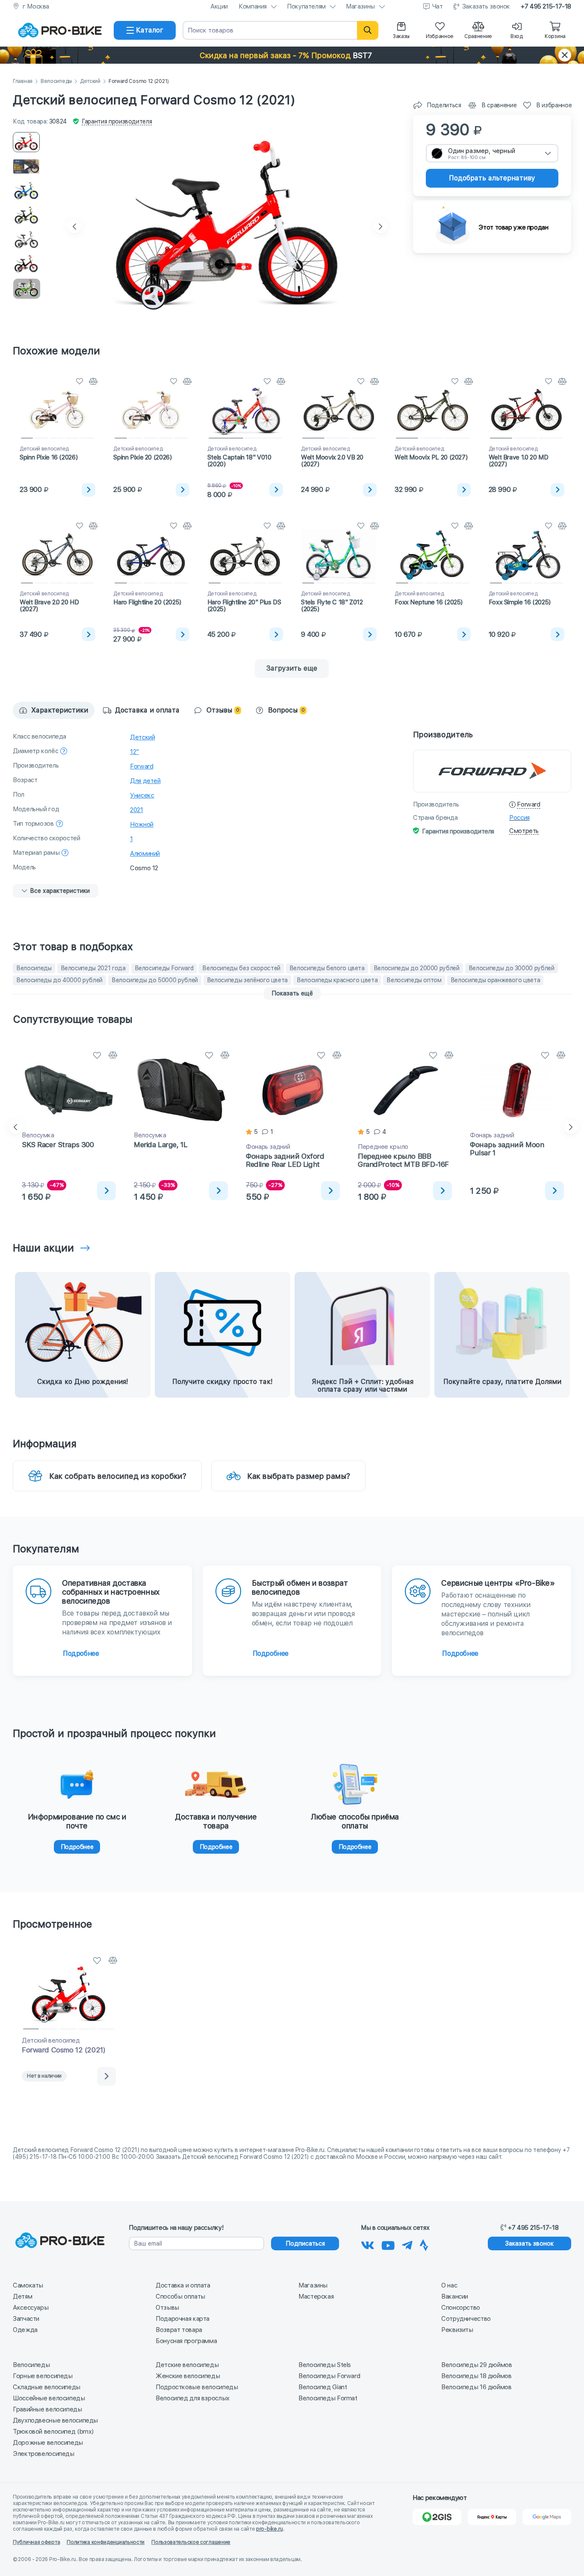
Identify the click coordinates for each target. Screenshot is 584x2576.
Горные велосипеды (43, 2376)
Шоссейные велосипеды (49, 2398)
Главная (23, 81)
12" (134, 752)
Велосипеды (56, 81)
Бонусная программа (186, 2341)
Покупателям (306, 6)
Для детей (145, 781)
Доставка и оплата (183, 2285)
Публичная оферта (36, 2542)
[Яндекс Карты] (492, 2517)
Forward (142, 766)
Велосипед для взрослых (193, 2398)
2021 (137, 810)
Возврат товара (179, 2330)
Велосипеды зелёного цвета (247, 980)
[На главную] (60, 30)
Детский (90, 81)
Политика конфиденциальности (106, 2542)
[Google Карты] (547, 2517)
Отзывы (167, 2308)
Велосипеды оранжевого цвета (496, 980)
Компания (253, 6)
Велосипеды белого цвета (327, 968)
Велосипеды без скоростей (241, 968)
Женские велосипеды (188, 2376)
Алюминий (145, 854)
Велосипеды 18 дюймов (476, 2376)
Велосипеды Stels (325, 2365)
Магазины (360, 6)
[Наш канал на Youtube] (388, 2244)
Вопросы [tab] (286, 710)
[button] (292, 55)
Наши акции (43, 1248)
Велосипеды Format (328, 2398)
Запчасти (26, 2319)
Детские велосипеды (187, 2365)
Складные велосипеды (47, 2387)
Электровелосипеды (44, 2454)
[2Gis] (437, 2517)
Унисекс (142, 795)
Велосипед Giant (323, 2387)
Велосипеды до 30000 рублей (512, 968)
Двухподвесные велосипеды (55, 2420)
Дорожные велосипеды (48, 2443)
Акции (219, 6)
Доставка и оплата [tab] (147, 710)
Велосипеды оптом (414, 980)
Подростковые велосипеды (197, 2387)
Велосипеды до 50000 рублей (155, 980)
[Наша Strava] (424, 2244)
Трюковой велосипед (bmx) (53, 2432)
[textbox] (492, 153)
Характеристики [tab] (60, 710)
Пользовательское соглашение (191, 2542)
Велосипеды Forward (164, 968)
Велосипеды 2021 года (93, 968)
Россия (519, 818)
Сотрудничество (466, 2319)
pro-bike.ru (270, 2529)
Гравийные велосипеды (47, 2409)
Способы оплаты (180, 2296)
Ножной (142, 824)
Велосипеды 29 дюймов (477, 2365)
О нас (449, 2285)
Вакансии (455, 2296)
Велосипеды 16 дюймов (476, 2387)
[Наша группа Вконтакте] (368, 2244)
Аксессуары (31, 2308)
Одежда (25, 2330)
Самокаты (28, 2285)
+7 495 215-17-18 (546, 6)
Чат (438, 6)
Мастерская (316, 2296)
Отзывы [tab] (223, 710)
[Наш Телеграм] (407, 2244)
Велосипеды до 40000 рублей (59, 980)
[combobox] (492, 153)
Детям (22, 2296)
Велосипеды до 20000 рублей (417, 968)
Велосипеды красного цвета (337, 980)
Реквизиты (457, 2330)
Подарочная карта (183, 2319)
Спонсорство (461, 2308)
